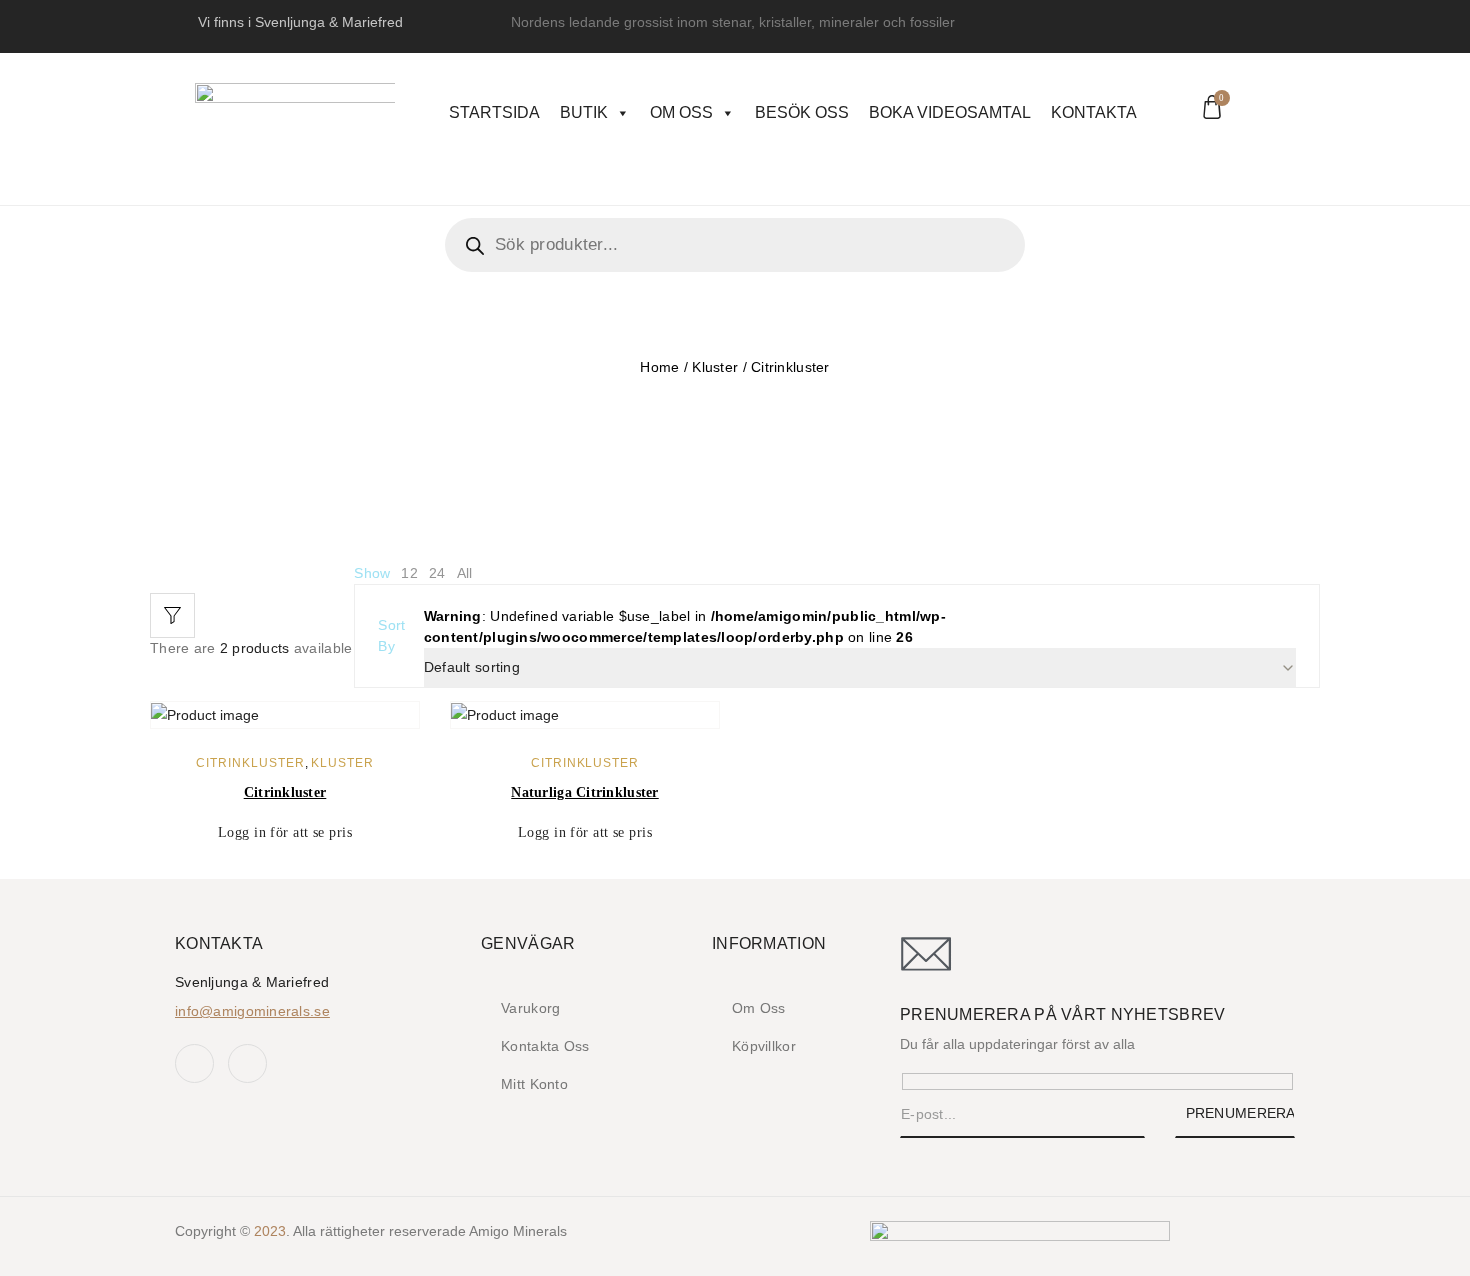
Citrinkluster (250, 763)
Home (659, 367)
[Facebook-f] (194, 1063)
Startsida (494, 112)
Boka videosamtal (950, 112)
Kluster (715, 367)
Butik (584, 112)
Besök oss (802, 112)
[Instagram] (247, 1063)
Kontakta (1094, 112)
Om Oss (681, 112)
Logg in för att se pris (285, 832)
